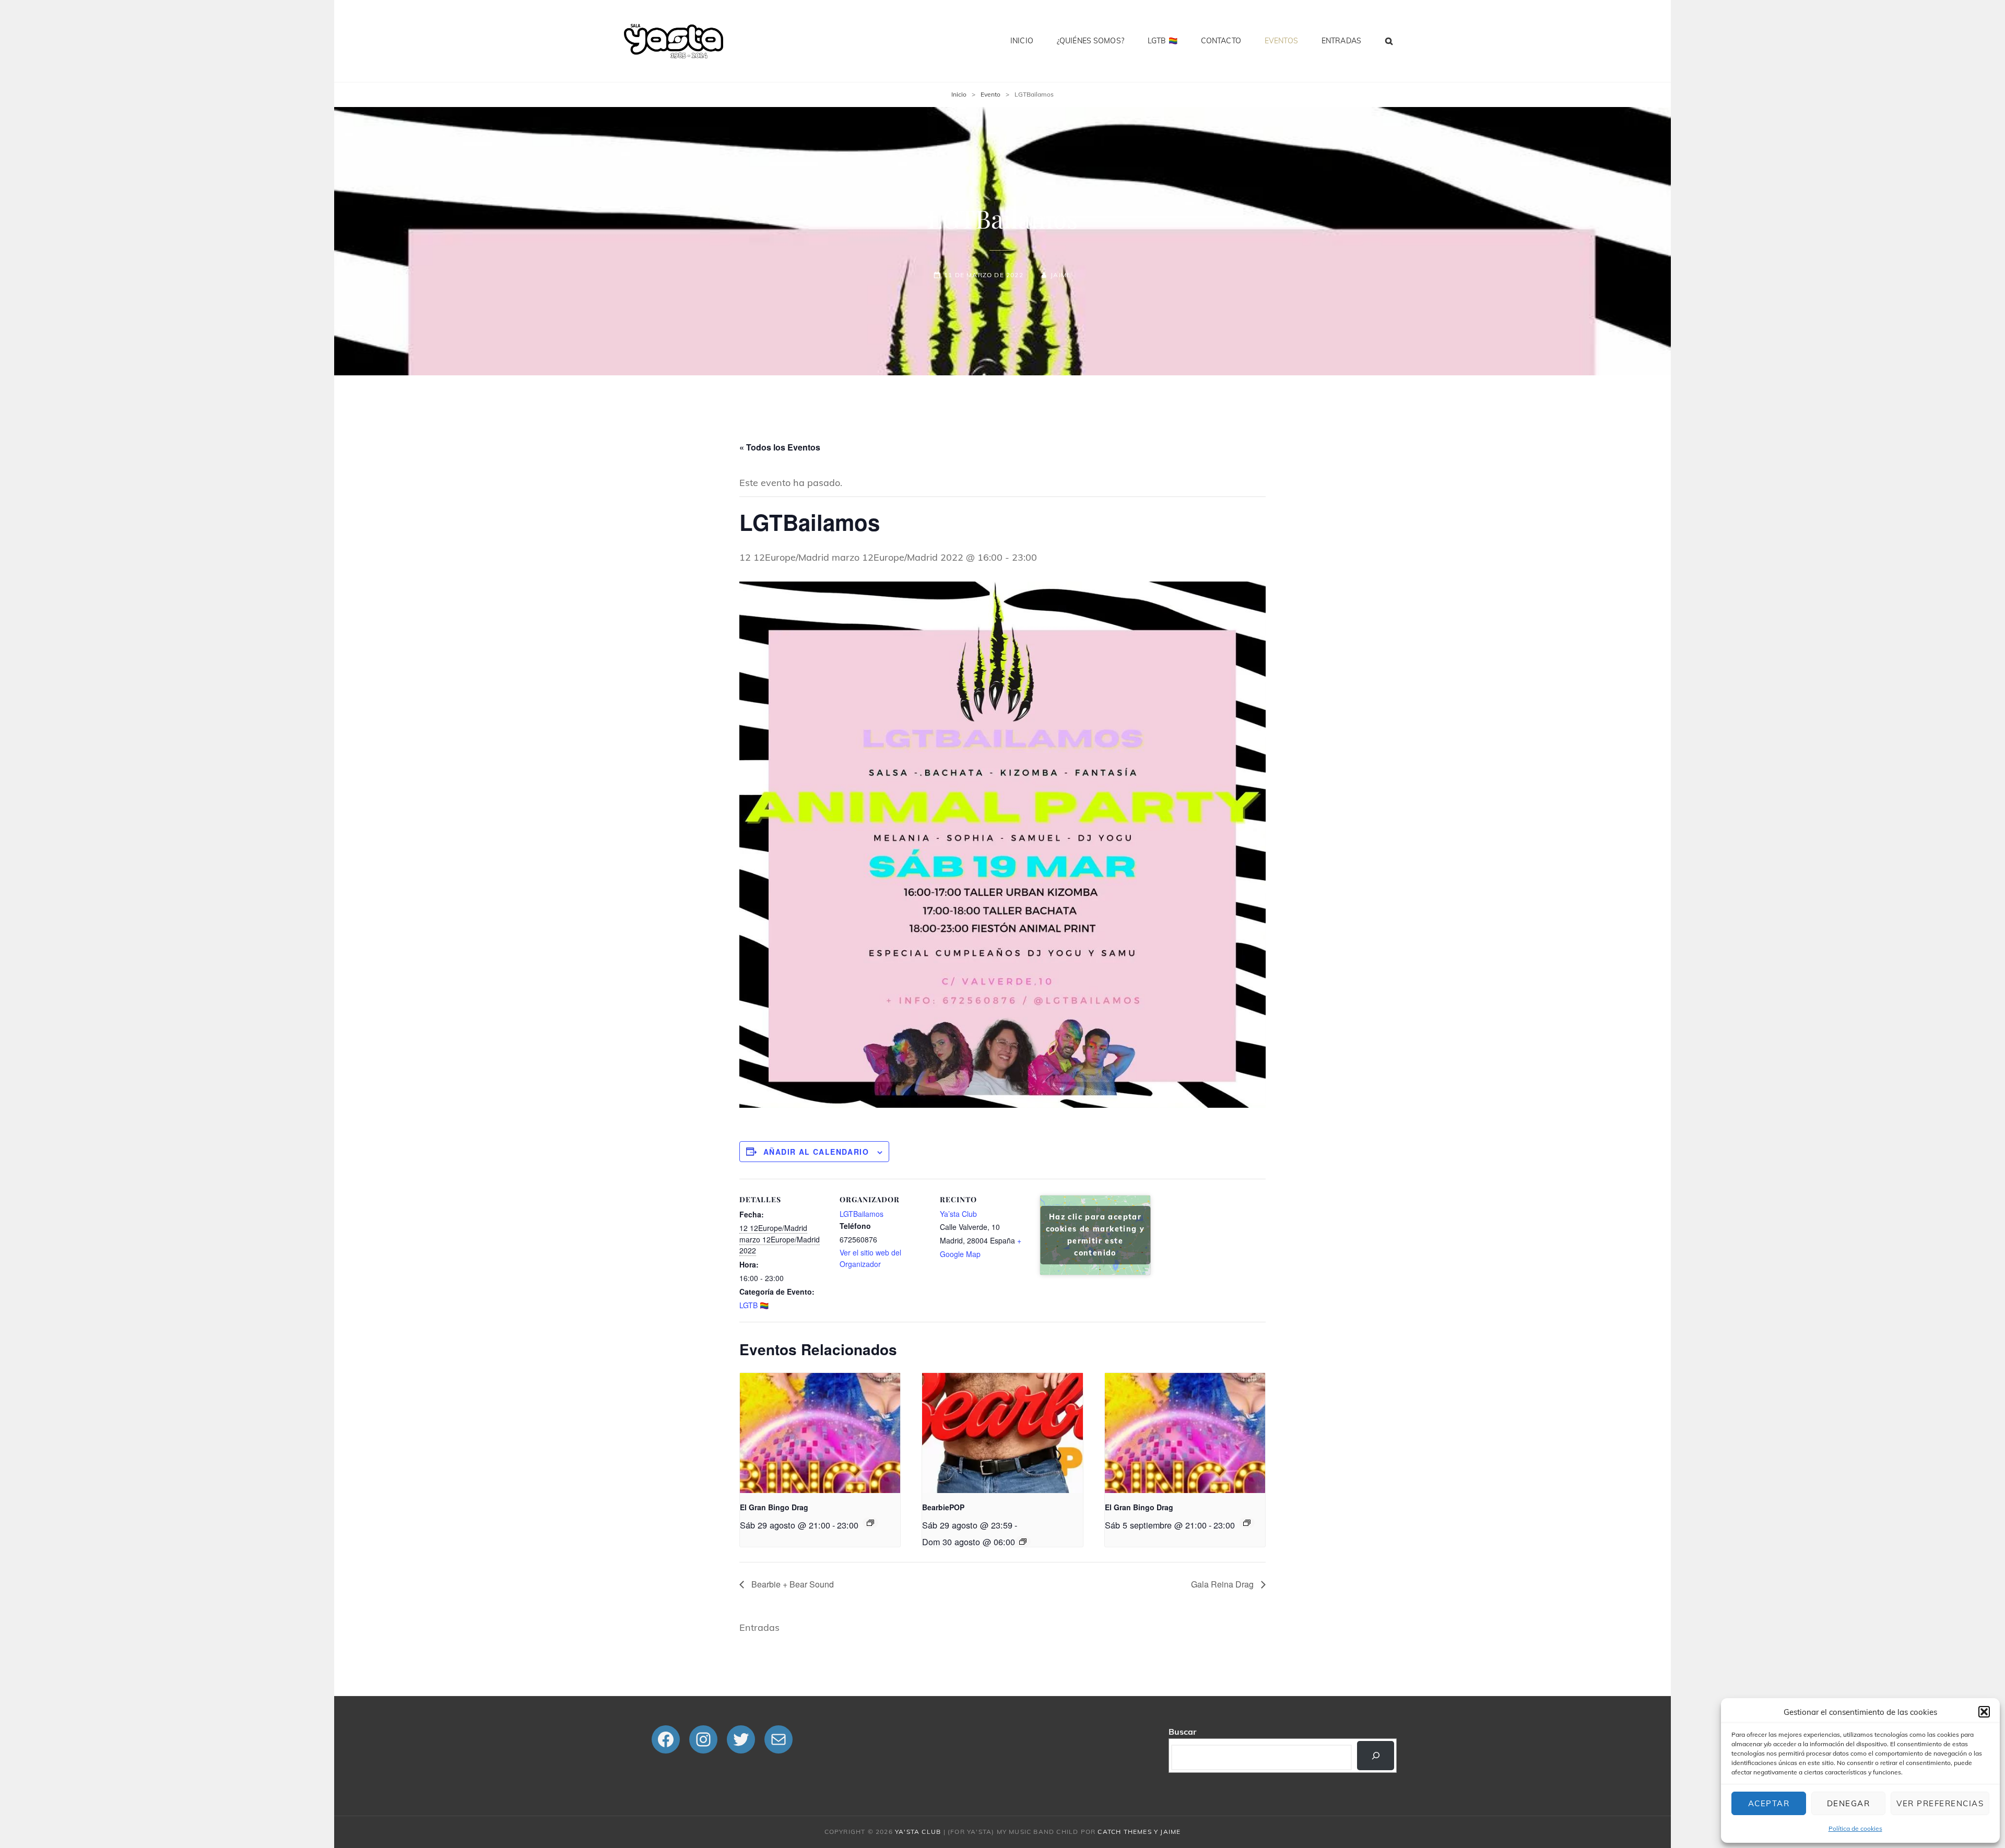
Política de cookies (1855, 1828)
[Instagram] (703, 1739)
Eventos (1281, 41)
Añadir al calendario (816, 1152)
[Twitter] (741, 1739)
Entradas (1341, 41)
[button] (1984, 1712)
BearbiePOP (943, 1507)
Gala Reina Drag (1223, 1584)
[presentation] (820, 1433)
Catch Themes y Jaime (1139, 1832)
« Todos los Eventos (780, 447)
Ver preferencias (1940, 1803)
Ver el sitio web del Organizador (870, 1258)
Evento (990, 94)
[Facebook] (666, 1739)
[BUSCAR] (1389, 41)
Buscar (1182, 1732)
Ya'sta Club (918, 1832)
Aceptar (1769, 1803)
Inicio (1022, 41)
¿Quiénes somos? (1090, 41)
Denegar (1849, 1803)
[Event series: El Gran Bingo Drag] (870, 1523)
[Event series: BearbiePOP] (1023, 1542)
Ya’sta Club (958, 1214)
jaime (1061, 275)
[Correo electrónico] (779, 1739)
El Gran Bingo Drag (774, 1507)
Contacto (1221, 41)
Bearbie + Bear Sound (792, 1584)
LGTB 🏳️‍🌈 (1163, 41)
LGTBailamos (862, 1214)
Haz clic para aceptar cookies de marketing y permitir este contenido (1095, 1235)
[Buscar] (1376, 1756)
